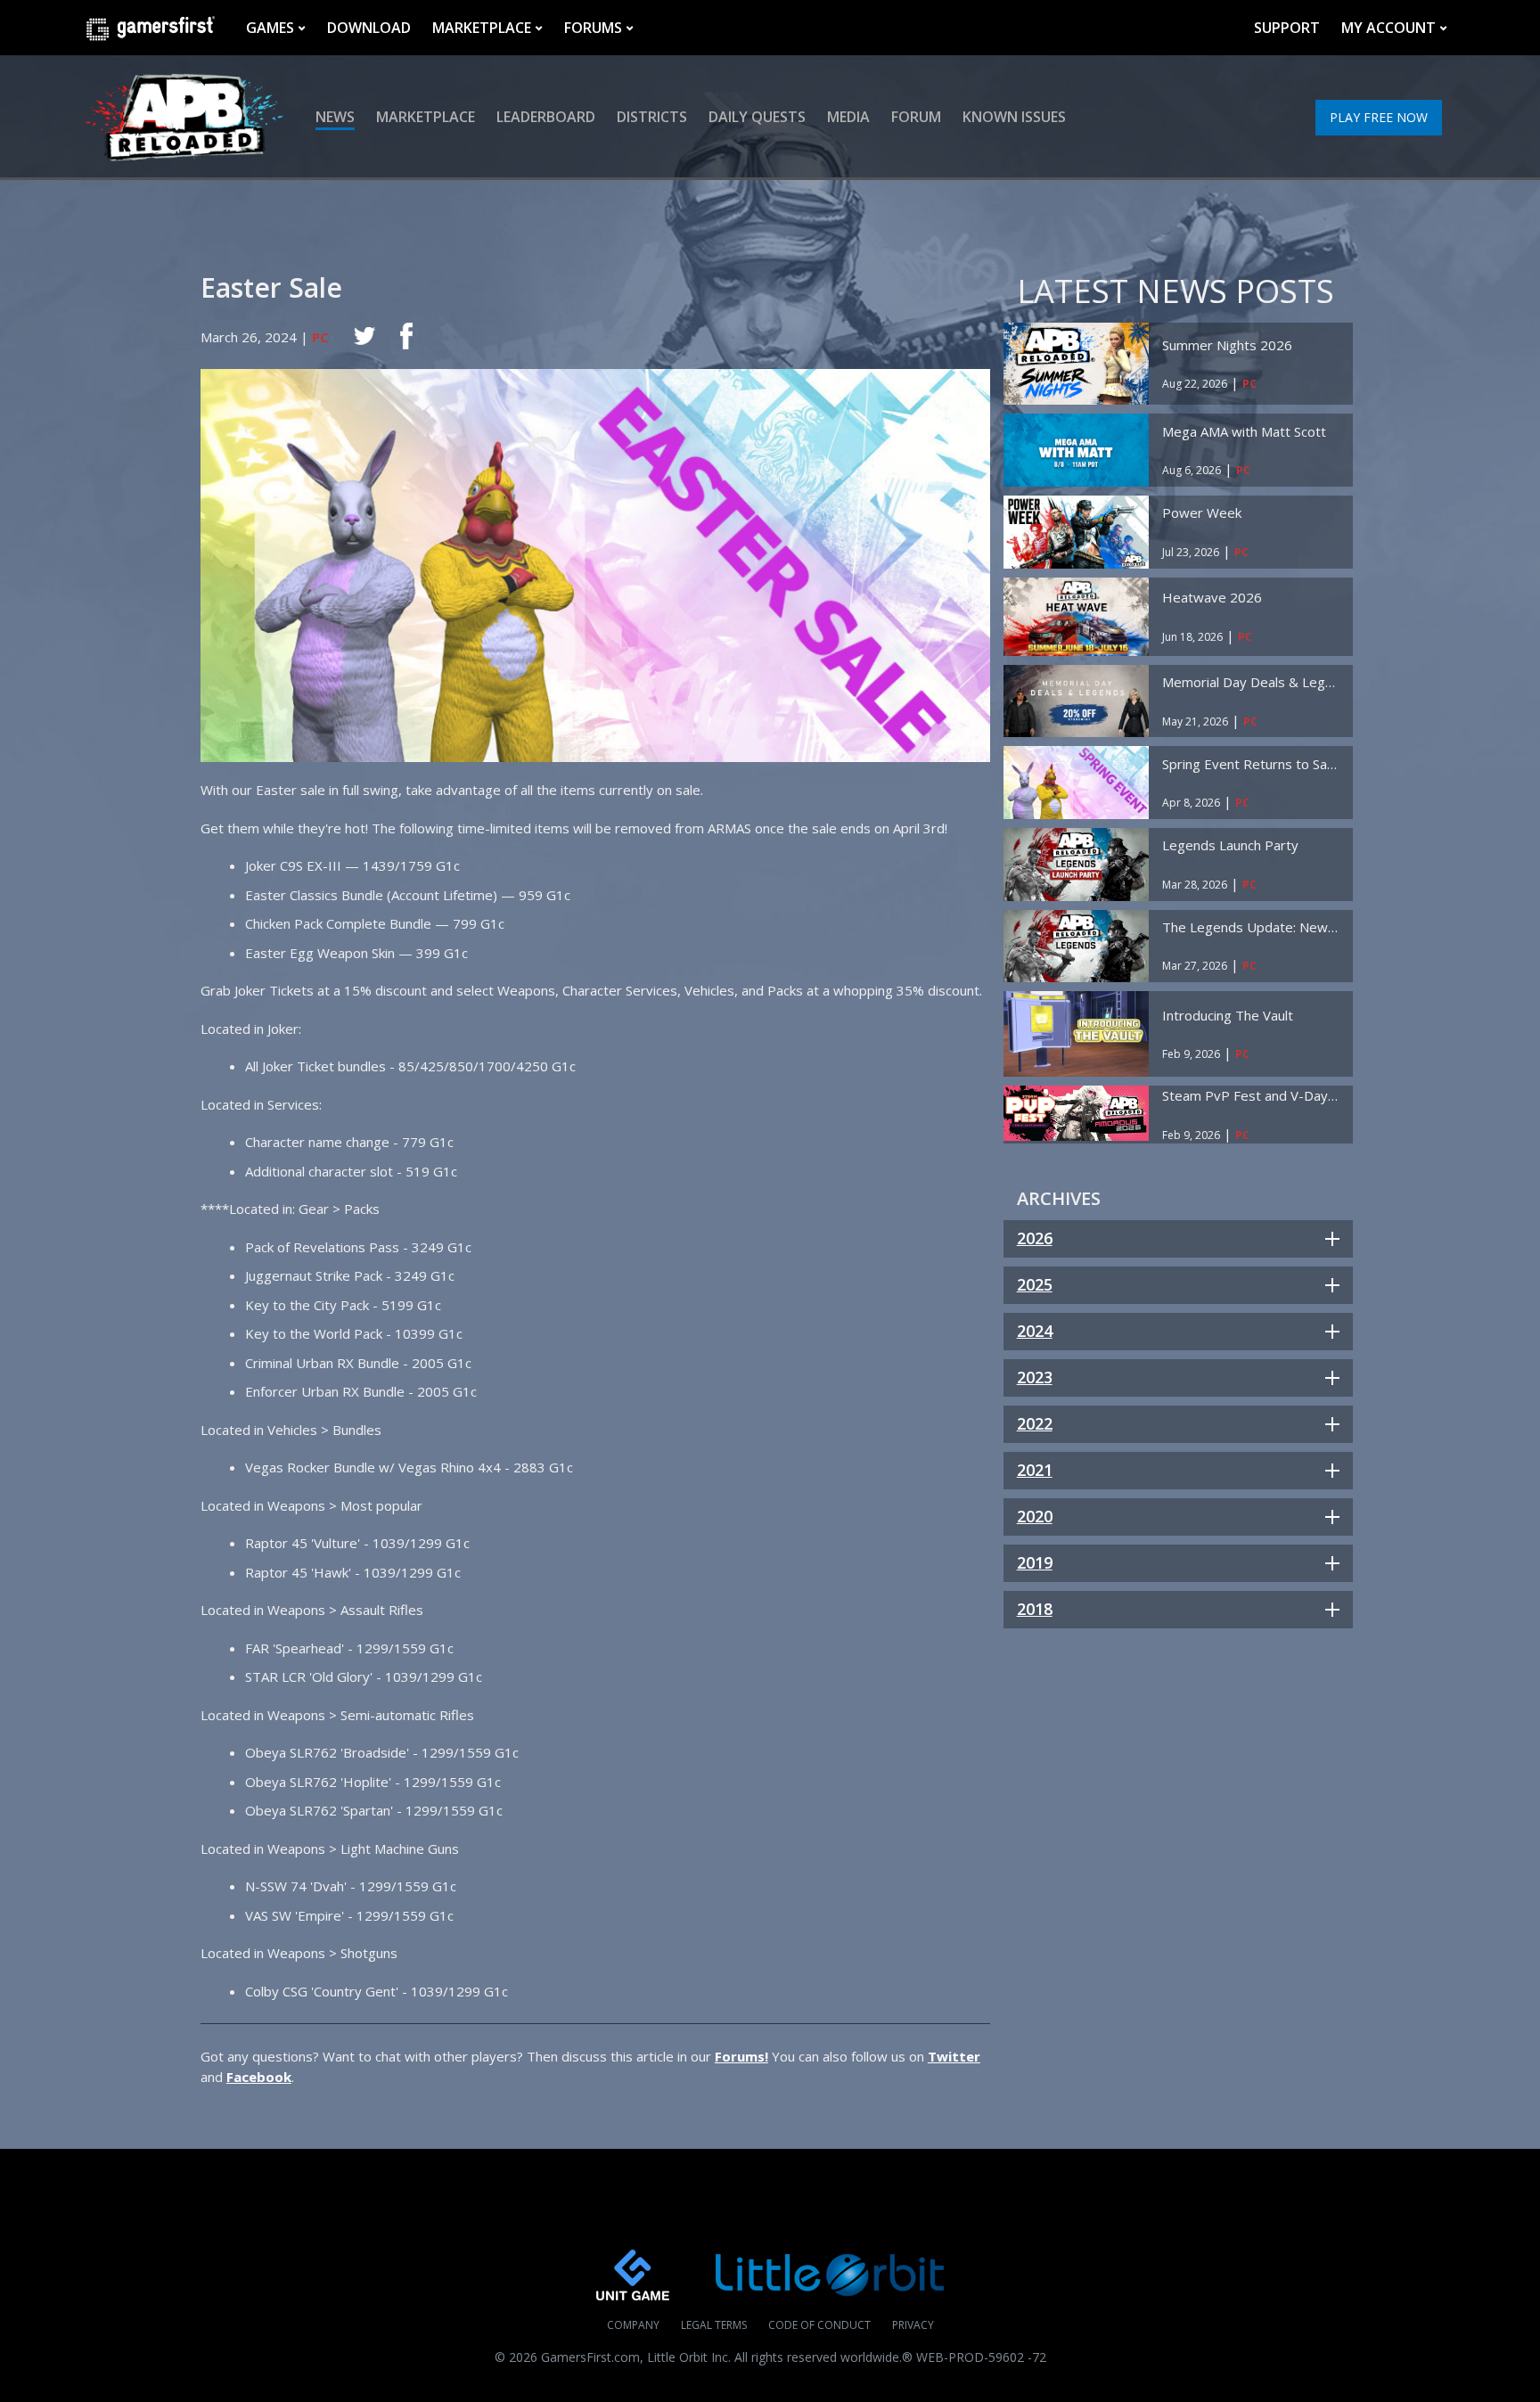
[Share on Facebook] (406, 336)
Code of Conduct (819, 2325)
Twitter (954, 2056)
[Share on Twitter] (365, 336)
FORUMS (593, 28)
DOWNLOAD (369, 28)
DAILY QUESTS (757, 117)
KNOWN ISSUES (1014, 117)
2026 (1035, 1238)
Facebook (259, 2077)
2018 (1035, 1609)
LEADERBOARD (546, 117)
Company (633, 2325)
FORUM (916, 117)
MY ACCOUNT (1388, 28)
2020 (1035, 1516)
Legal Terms (714, 2325)
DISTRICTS (652, 117)
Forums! (741, 2056)
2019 (1035, 1562)
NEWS (335, 117)
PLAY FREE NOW (1379, 117)
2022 (1035, 1423)
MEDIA (848, 117)
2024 (1035, 1331)
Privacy (913, 2325)
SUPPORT (1287, 28)
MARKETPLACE (482, 28)
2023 (1035, 1377)
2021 (1035, 1470)
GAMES (270, 28)
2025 (1035, 1284)
